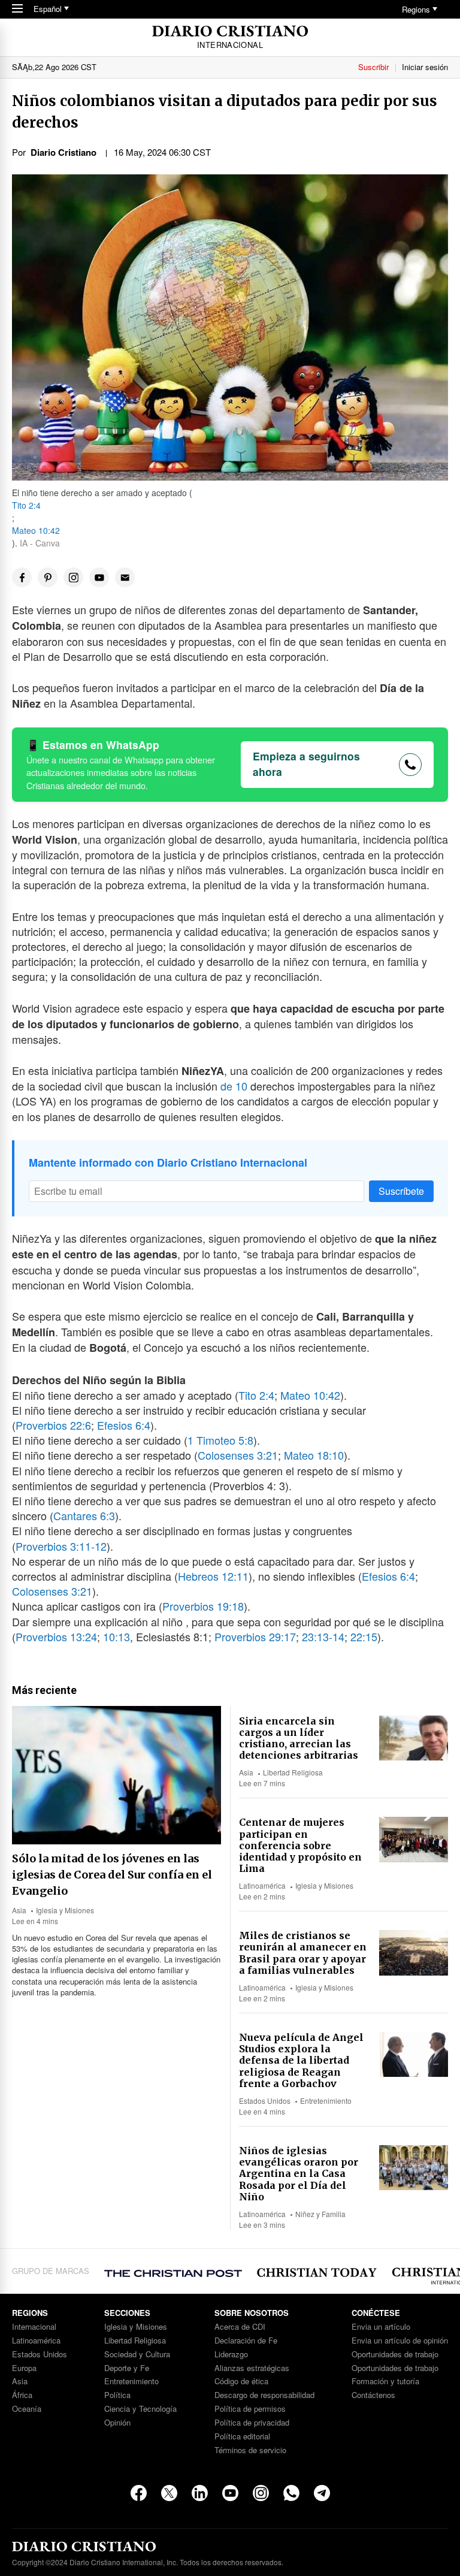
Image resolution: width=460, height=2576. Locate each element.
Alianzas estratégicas (252, 2368)
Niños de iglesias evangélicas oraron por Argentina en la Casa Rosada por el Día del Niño (299, 2174)
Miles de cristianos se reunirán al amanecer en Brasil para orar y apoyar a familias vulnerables (303, 1953)
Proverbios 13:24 (56, 1636)
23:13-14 (323, 1636)
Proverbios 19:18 (203, 1606)
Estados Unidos (265, 2101)
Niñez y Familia (320, 2214)
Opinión (117, 2423)
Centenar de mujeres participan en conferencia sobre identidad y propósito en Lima (300, 1845)
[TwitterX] (169, 2493)
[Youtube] (230, 2493)
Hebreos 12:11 (213, 1576)
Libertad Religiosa (293, 1772)
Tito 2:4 (26, 505)
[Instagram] (261, 2493)
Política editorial (242, 2437)
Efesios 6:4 (124, 1425)
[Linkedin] (200, 2493)
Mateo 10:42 (36, 530)
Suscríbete (401, 1191)
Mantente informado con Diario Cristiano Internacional (168, 1162)
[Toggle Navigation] (17, 9)
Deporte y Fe (127, 2368)
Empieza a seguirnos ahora (306, 764)
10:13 (116, 1636)
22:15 (364, 1636)
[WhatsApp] (291, 2493)
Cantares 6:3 (84, 1515)
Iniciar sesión (425, 67)
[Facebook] (139, 2493)
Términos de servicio (250, 2450)
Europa (24, 2368)
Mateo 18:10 (314, 1455)
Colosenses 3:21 (238, 1455)
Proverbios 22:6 (53, 1425)
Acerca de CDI (240, 2327)
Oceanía (27, 2409)
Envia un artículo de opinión (400, 2341)
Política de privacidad (252, 2423)
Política (117, 2395)
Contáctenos (373, 2395)
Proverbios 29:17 (255, 1636)
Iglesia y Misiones (65, 1910)
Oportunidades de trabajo (395, 2355)
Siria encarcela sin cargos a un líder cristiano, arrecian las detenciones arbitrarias (299, 1738)
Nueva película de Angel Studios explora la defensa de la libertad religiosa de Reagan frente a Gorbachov (301, 2060)
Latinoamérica (262, 1885)
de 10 (234, 1086)
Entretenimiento (326, 2101)
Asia (19, 1910)
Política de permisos (250, 2409)
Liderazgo (231, 2355)
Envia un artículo (381, 2327)
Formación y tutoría (385, 2382)
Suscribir (373, 67)
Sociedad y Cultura (137, 2355)
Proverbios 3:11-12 (61, 1546)
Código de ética (241, 2382)
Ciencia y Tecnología (140, 2409)
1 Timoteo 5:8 (220, 1440)
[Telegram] (322, 2493)
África (22, 2395)
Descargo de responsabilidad (264, 2395)
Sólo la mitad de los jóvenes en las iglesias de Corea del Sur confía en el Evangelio (112, 1875)
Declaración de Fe (246, 2341)
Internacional (34, 2327)
